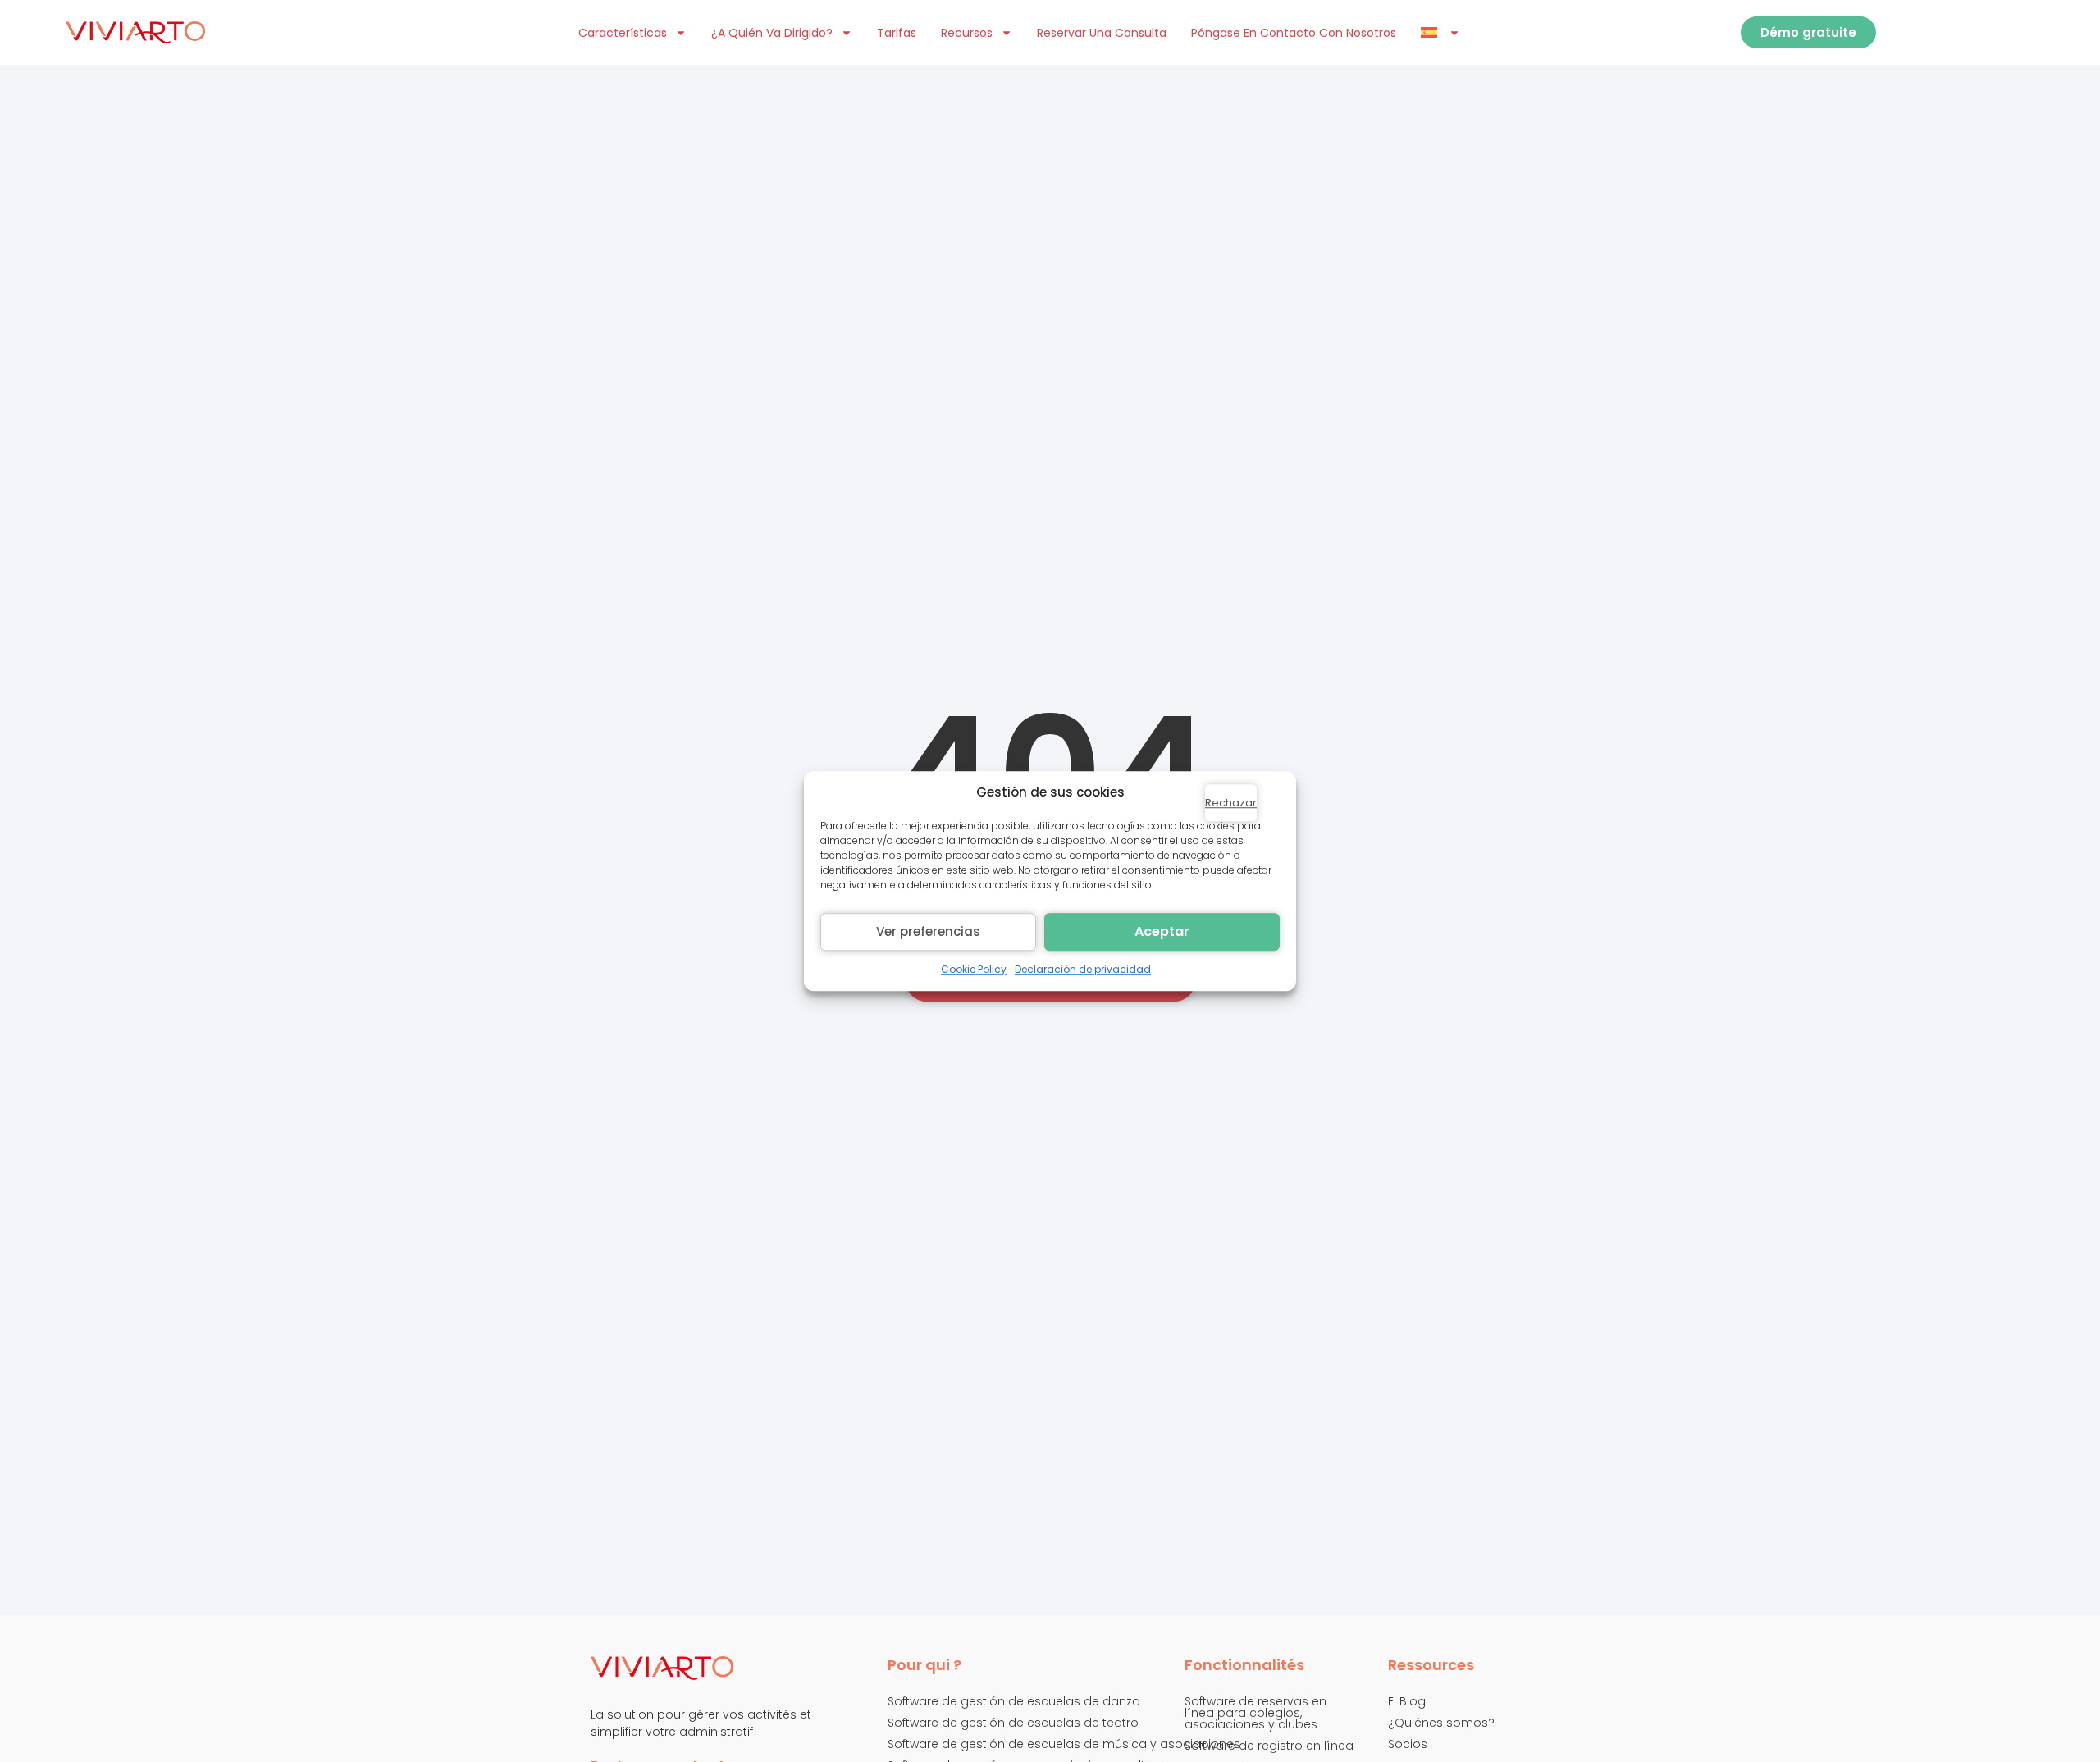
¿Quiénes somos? (1441, 1723)
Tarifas (897, 33)
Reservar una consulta (1102, 33)
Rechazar (1231, 803)
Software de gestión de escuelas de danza (1014, 1701)
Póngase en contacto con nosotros (1294, 33)
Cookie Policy (974, 969)
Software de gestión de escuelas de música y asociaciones (1064, 1744)
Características (623, 33)
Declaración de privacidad (1083, 969)
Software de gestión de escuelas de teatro (1013, 1723)
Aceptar (1162, 931)
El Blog (1407, 1701)
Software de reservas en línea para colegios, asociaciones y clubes (1255, 1713)
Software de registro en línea (1269, 1746)
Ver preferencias (928, 931)
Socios (1408, 1744)
